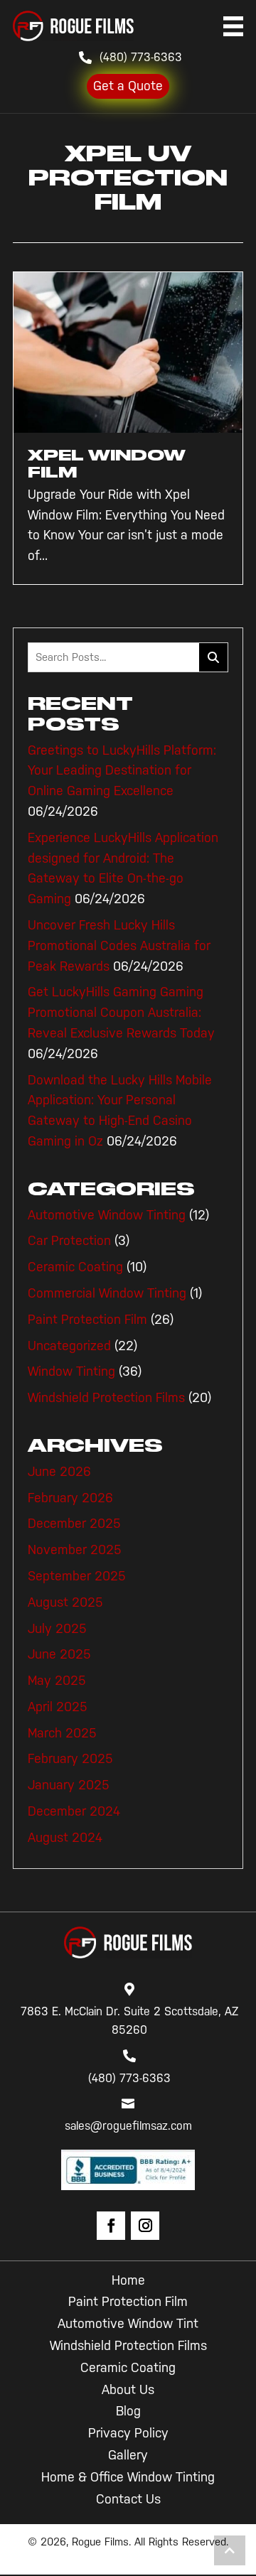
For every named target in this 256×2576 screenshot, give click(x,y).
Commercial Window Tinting (107, 1293)
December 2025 (74, 1524)
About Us (128, 2390)
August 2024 (65, 1838)
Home (128, 2280)
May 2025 (57, 1681)
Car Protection (69, 1241)
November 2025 (75, 1550)
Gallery (128, 2455)
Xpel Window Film (107, 464)
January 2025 (69, 1785)
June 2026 (59, 1472)
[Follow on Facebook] (111, 2226)
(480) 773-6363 (141, 57)
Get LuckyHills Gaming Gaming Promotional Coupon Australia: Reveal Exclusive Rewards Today (121, 1013)
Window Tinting (71, 1371)
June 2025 (59, 1654)
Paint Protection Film (87, 1320)
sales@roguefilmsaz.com (128, 2126)
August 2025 (65, 1602)
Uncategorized (69, 1346)
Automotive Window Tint (128, 2324)
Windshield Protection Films (106, 1398)
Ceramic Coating (75, 1267)
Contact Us (128, 2499)
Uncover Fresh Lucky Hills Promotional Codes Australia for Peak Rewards (119, 946)
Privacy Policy (128, 2433)
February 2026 (70, 1498)
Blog (128, 2411)
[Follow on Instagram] (145, 2226)
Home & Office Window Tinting (128, 2477)
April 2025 (58, 1707)
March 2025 (62, 1733)
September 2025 (77, 1576)
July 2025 (57, 1629)
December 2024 (74, 1811)
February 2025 (70, 1759)
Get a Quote (128, 86)
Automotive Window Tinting (107, 1215)
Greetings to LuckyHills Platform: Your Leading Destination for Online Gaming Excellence (122, 771)
